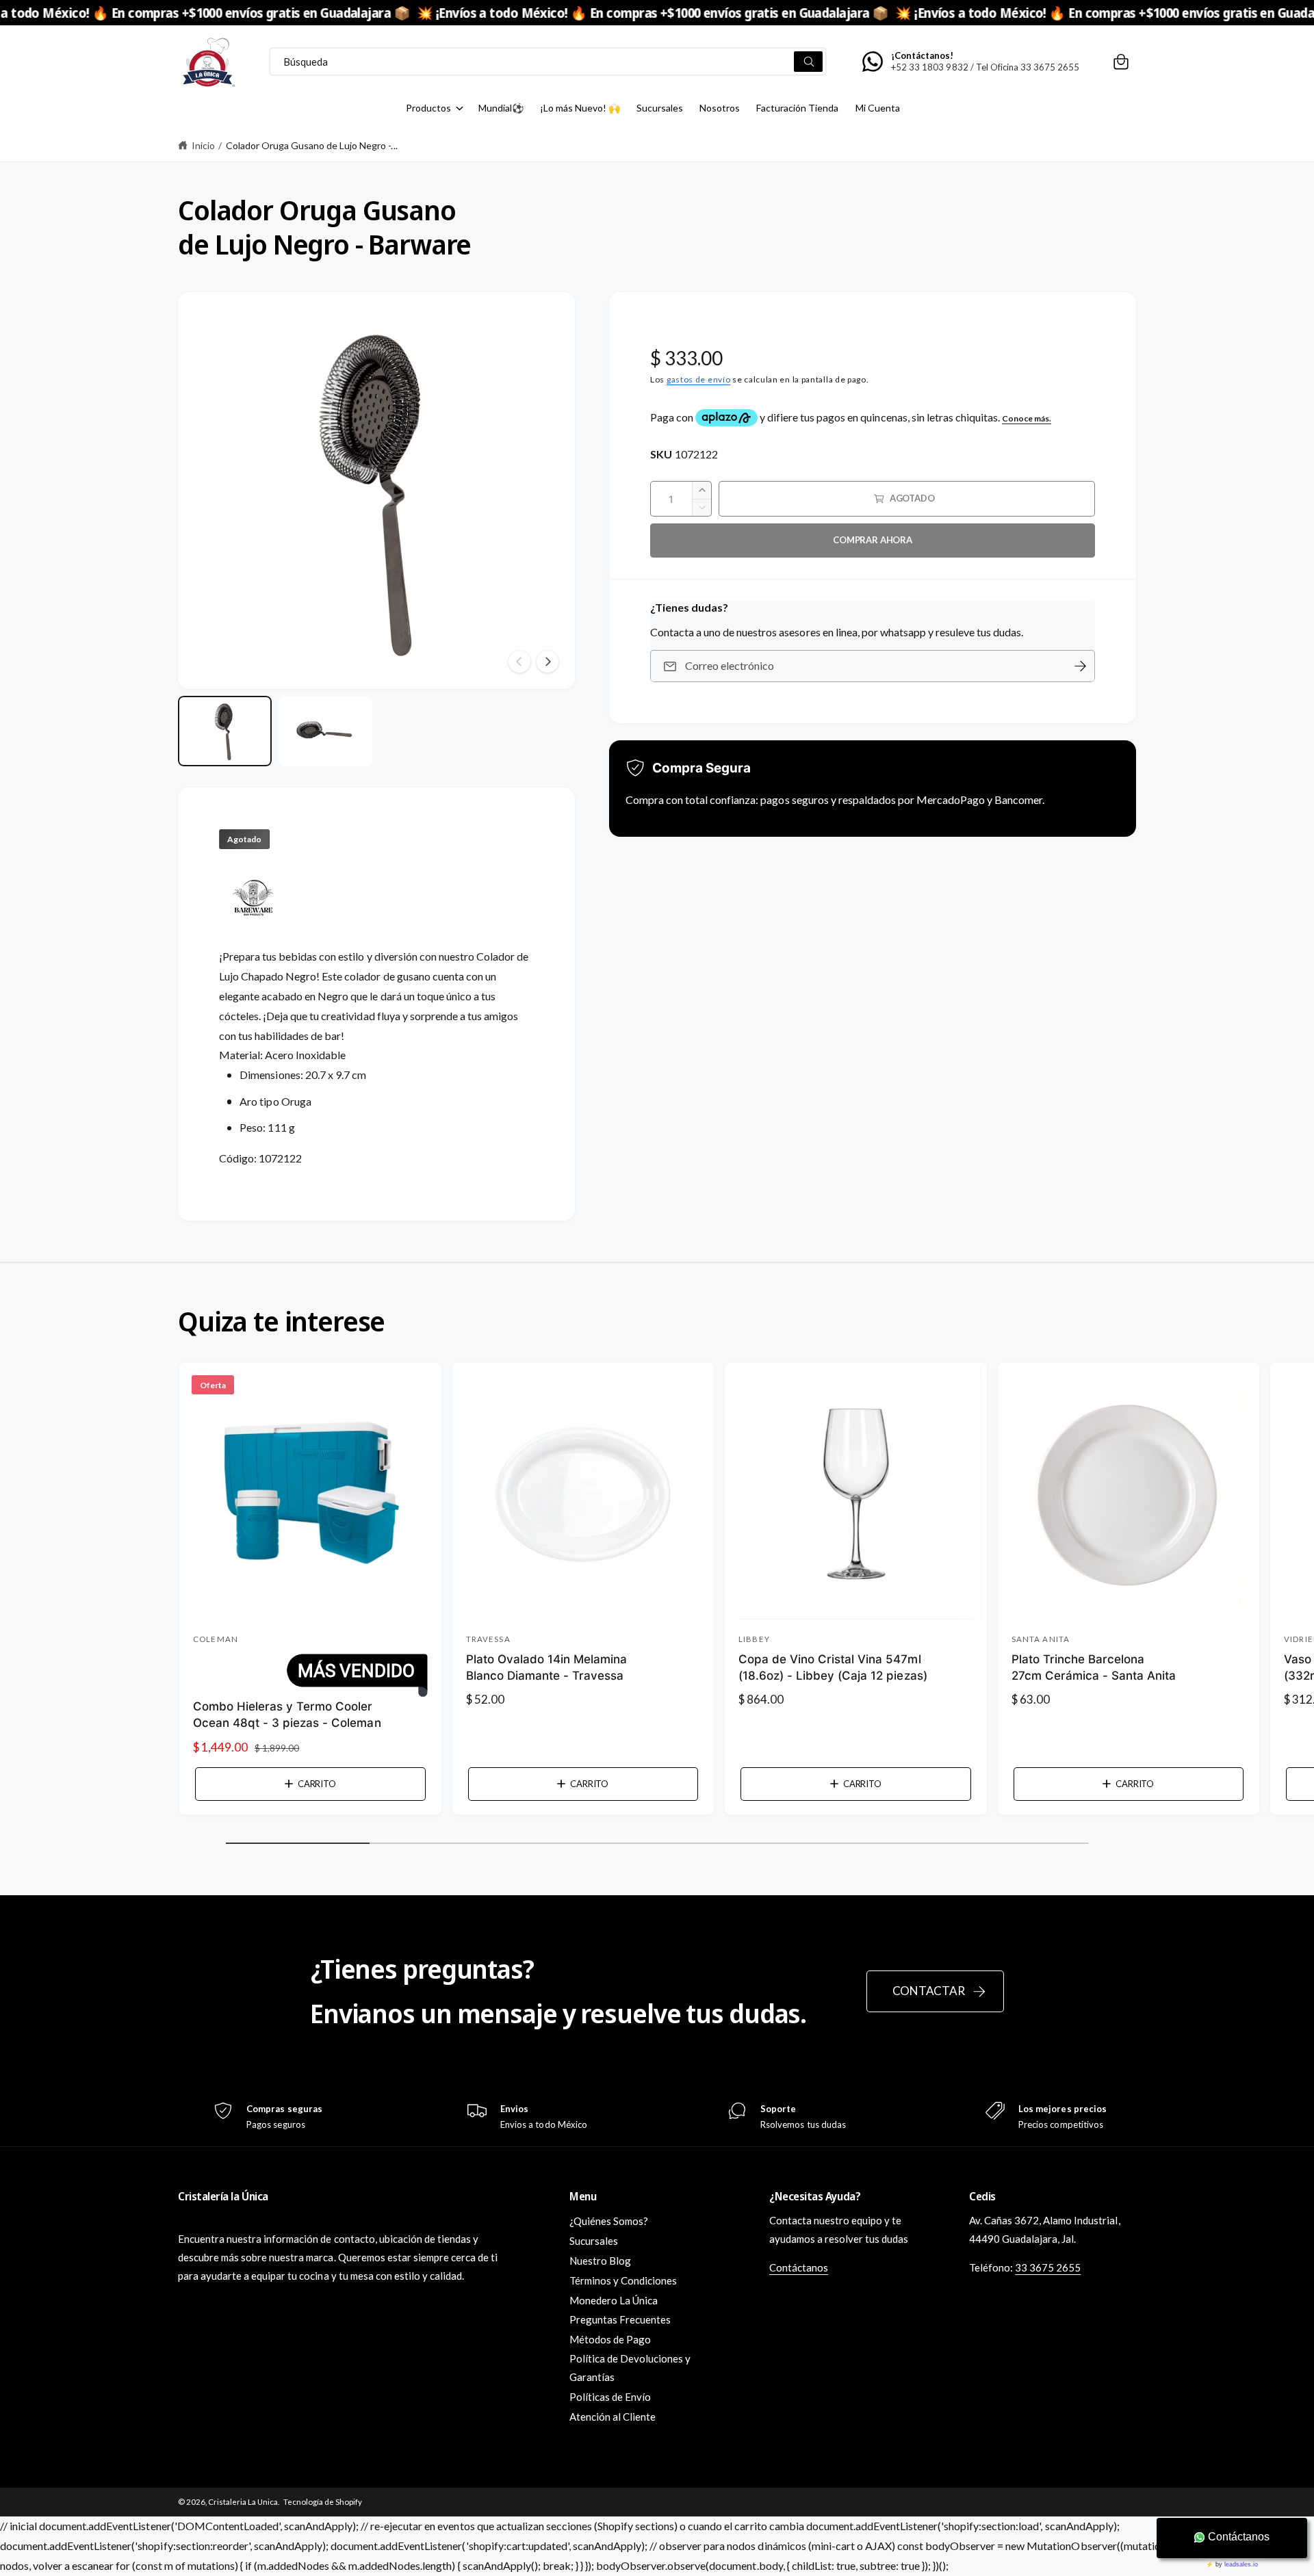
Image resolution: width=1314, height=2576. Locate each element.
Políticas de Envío (610, 2397)
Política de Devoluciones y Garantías (630, 2368)
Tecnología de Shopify (323, 2502)
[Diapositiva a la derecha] (547, 662)
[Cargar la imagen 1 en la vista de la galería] (225, 731)
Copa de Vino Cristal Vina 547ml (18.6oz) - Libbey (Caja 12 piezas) (833, 1667)
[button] (1121, 62)
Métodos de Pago (610, 2339)
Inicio (203, 145)
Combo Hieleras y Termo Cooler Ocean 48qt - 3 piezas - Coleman (287, 1715)
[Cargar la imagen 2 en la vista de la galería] (325, 731)
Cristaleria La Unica (243, 2502)
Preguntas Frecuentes (620, 2319)
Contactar (929, 1991)
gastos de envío (699, 379)
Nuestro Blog (600, 2261)
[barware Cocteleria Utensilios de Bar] (253, 937)
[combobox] (547, 62)
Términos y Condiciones (623, 2280)
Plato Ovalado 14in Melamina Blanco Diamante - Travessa (546, 1667)
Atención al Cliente (613, 2417)
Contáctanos (799, 2267)
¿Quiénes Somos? (609, 2221)
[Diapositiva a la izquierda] (519, 662)
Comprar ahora (872, 540)
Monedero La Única (614, 2300)
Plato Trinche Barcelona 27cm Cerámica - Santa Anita (1094, 1667)
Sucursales (594, 2241)
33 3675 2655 (1048, 2267)
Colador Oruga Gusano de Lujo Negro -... (312, 145)
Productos (428, 108)
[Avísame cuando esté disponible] (1080, 666)
